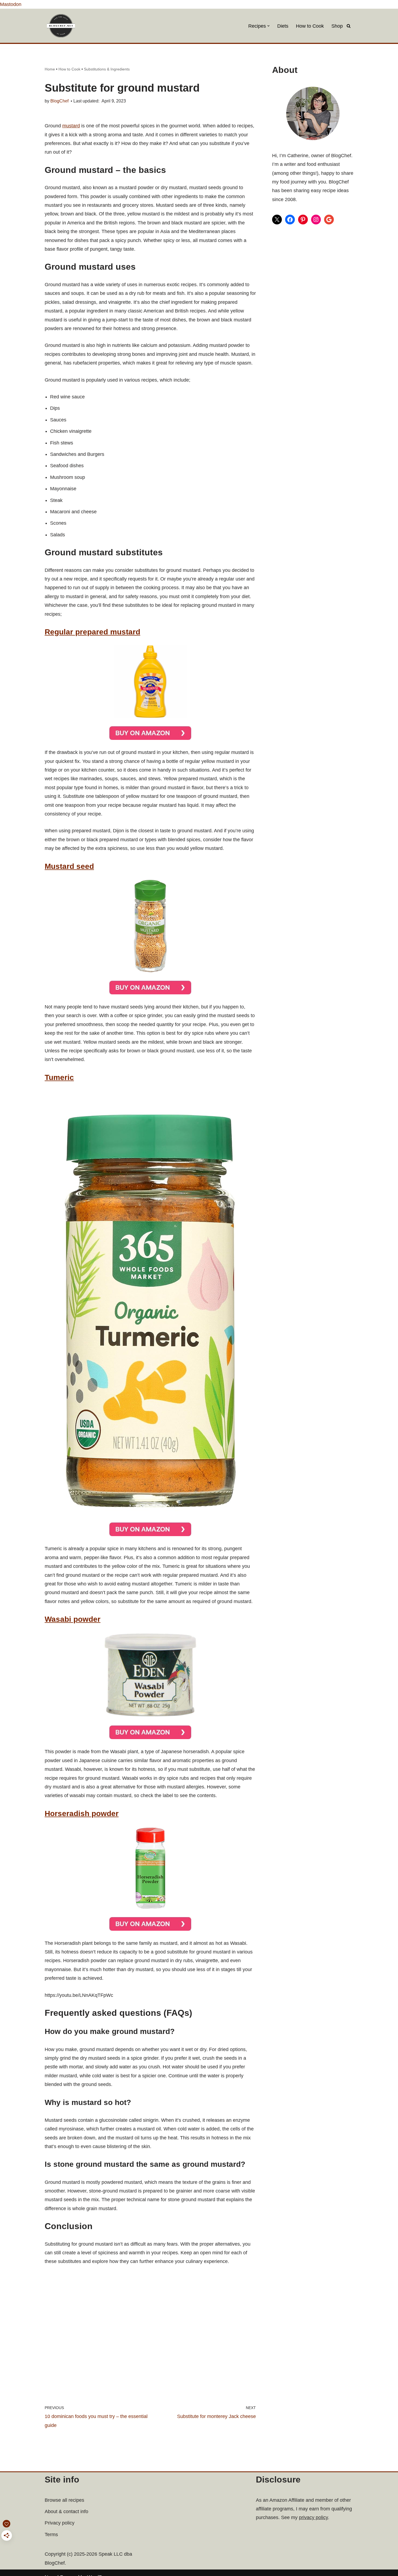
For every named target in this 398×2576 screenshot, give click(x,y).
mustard (71, 126)
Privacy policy (60, 2523)
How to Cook (310, 26)
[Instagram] (316, 220)
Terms (51, 2535)
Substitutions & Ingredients (107, 69)
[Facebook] (290, 220)
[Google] (329, 220)
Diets (283, 26)
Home (50, 69)
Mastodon (11, 4)
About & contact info (66, 2511)
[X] (277, 220)
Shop (337, 26)
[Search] (349, 26)
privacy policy (313, 2517)
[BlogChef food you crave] (62, 26)
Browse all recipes (64, 2500)
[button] (268, 26)
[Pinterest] (303, 220)
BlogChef (59, 101)
